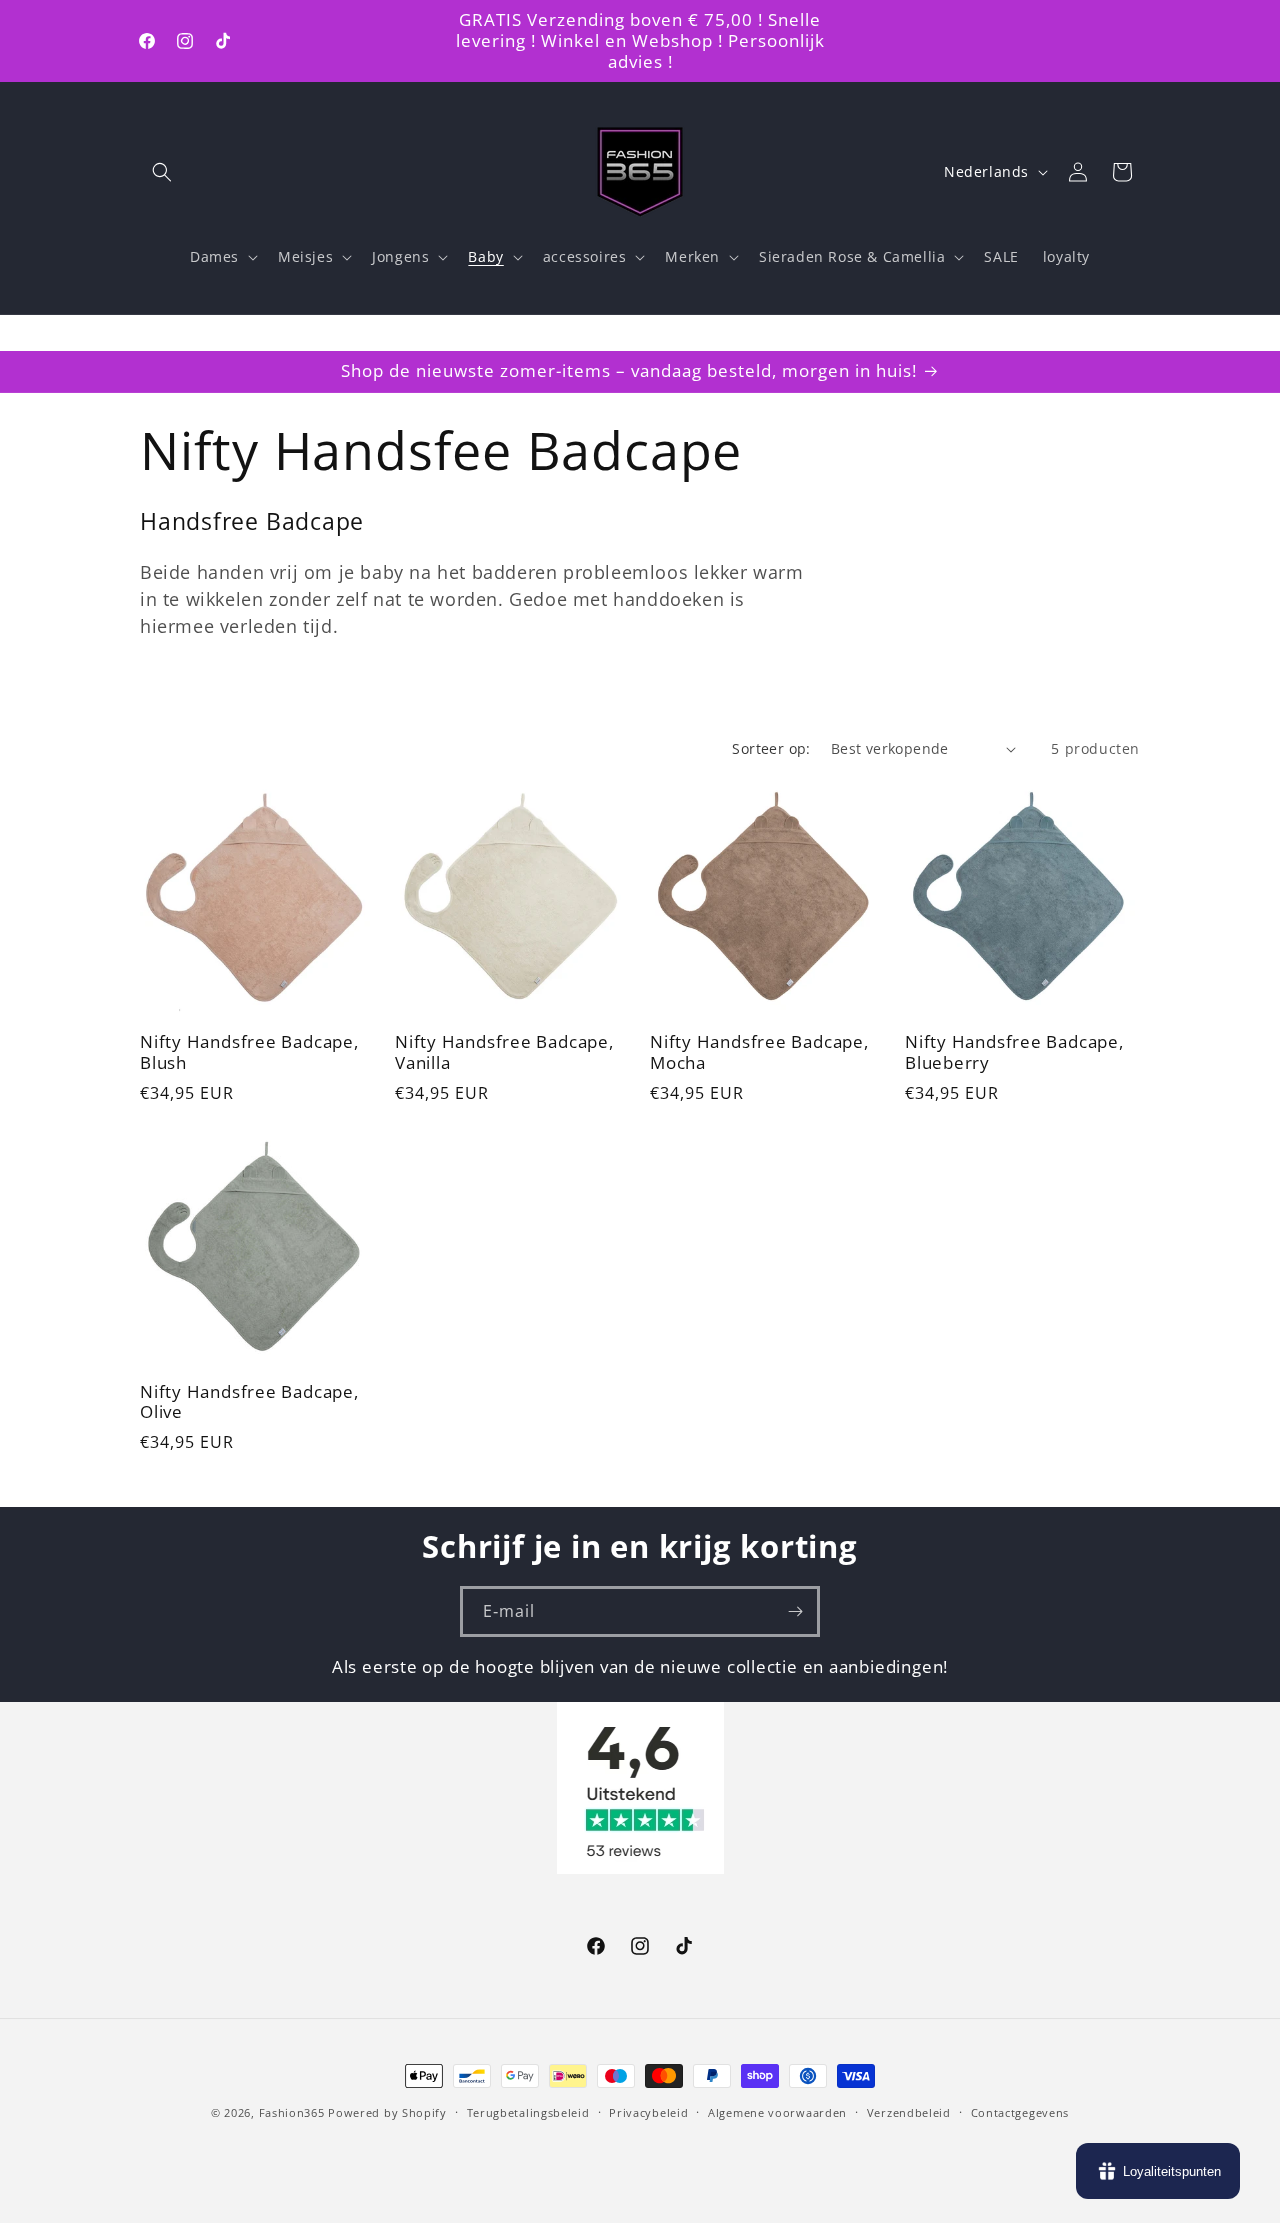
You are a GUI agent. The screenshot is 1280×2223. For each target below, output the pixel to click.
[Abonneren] (795, 1611)
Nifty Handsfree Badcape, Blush (249, 1053)
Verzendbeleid (909, 2111)
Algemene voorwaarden (777, 2111)
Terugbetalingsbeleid (528, 2111)
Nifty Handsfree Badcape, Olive (249, 1403)
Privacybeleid (648, 2111)
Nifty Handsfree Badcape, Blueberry (1014, 1053)
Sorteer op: (771, 748)
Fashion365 (292, 2112)
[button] (162, 172)
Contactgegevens (1020, 2111)
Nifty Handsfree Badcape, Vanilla (504, 1053)
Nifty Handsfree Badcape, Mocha (759, 1053)
